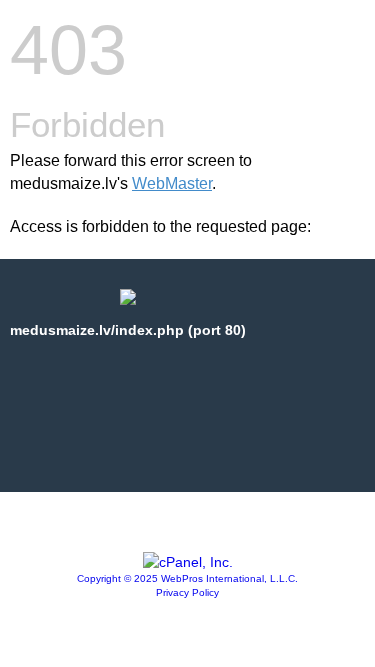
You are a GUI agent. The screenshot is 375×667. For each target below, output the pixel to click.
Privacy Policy (187, 592)
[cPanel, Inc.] (188, 562)
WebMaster (172, 183)
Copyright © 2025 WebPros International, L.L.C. (187, 578)
